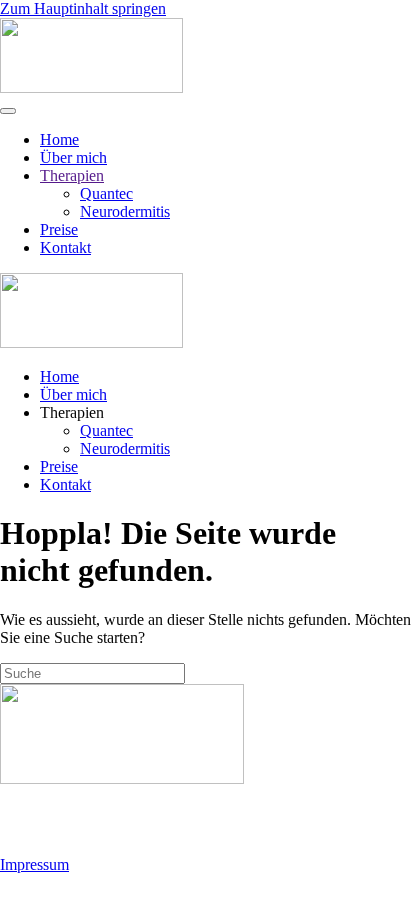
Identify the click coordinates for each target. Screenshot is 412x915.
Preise (59, 229)
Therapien (72, 175)
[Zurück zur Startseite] (91, 87)
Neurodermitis (125, 211)
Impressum (34, 864)
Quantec (106, 193)
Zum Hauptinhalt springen (83, 8)
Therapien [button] (72, 412)
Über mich (73, 157)
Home (59, 139)
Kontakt (65, 247)
